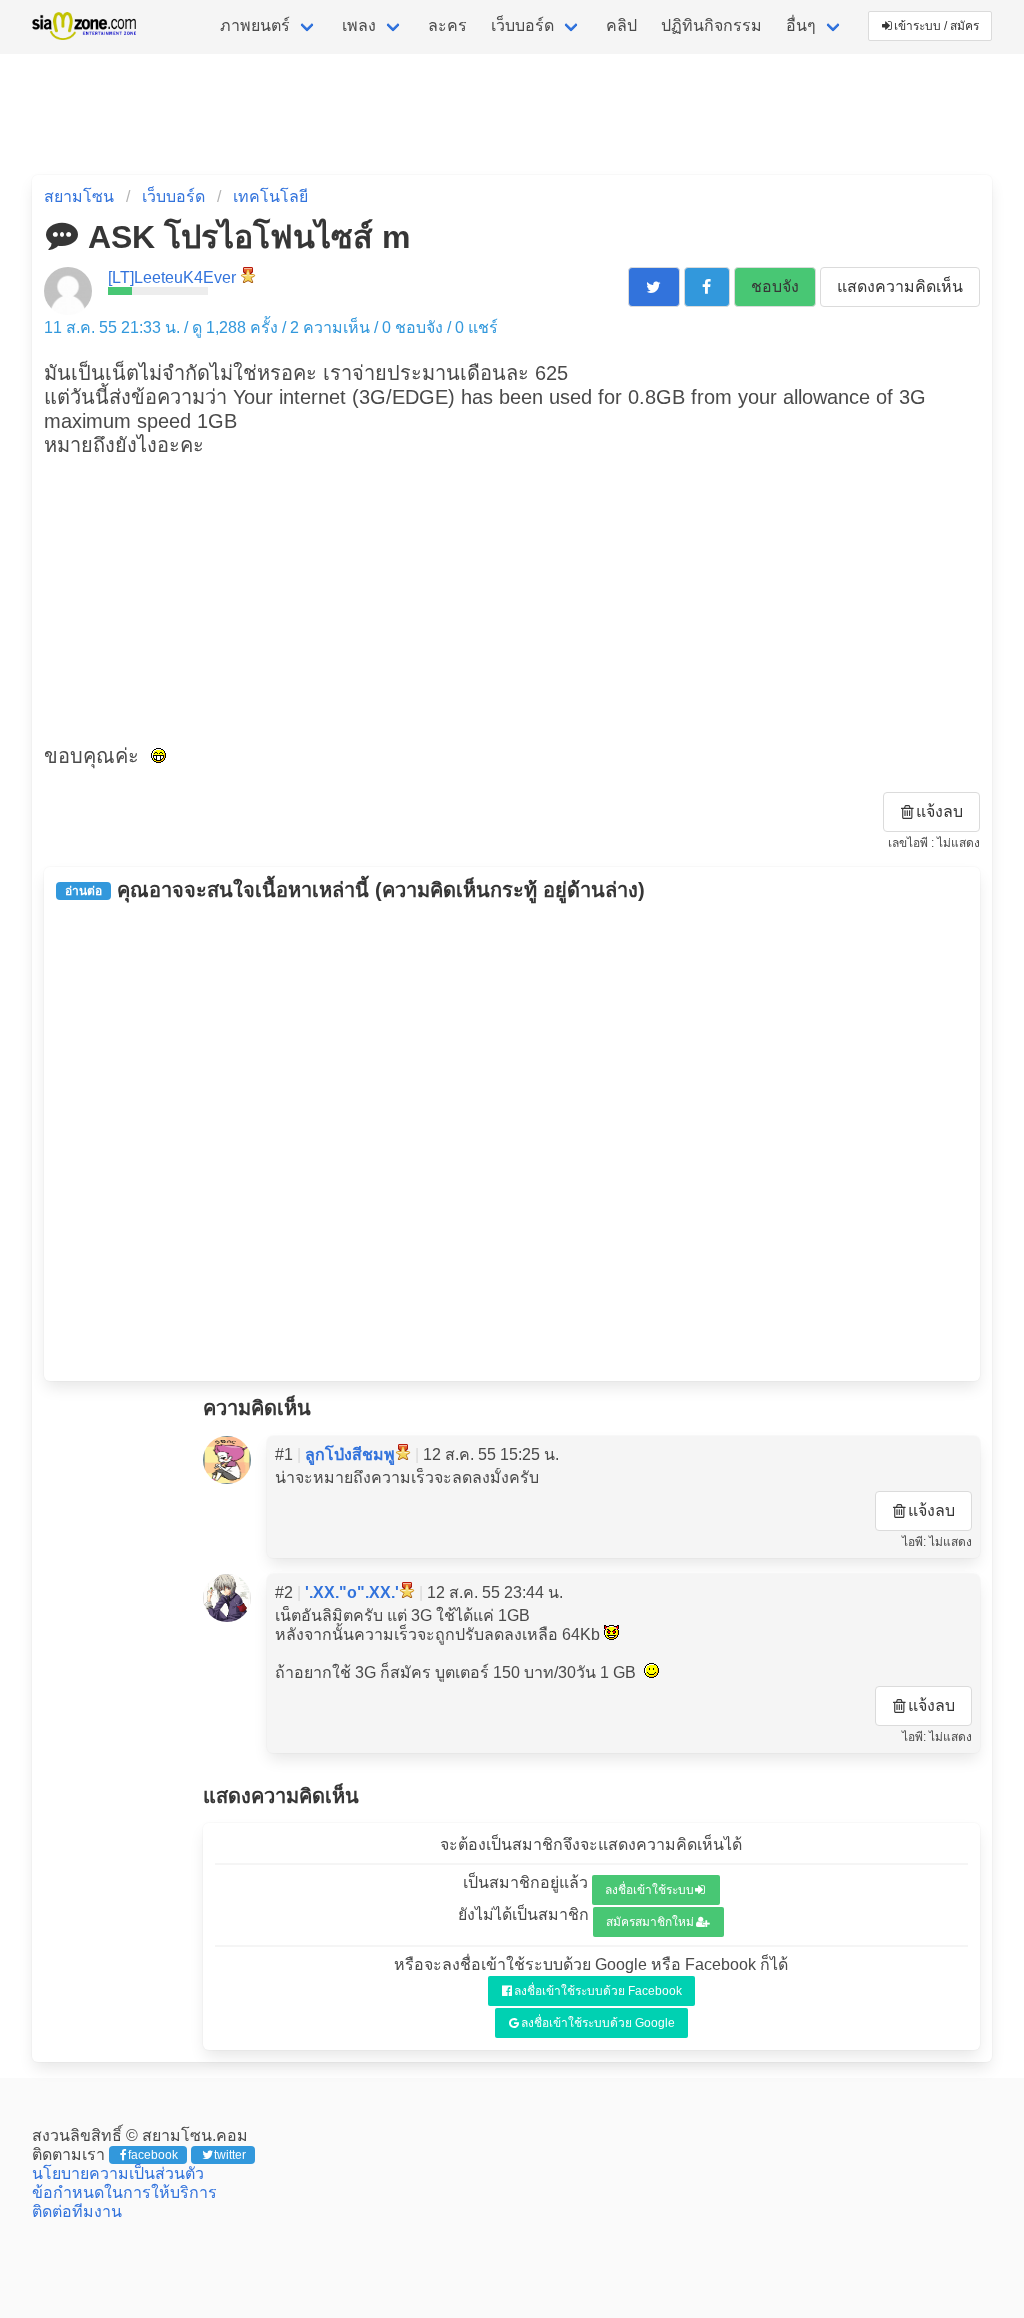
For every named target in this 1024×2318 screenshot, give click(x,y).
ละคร (447, 25)
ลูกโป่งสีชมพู (350, 1454)
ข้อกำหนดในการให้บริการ (124, 2192)
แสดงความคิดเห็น (900, 286)
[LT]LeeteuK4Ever (172, 277)
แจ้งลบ (939, 811)
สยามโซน (79, 196)
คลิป (621, 25)
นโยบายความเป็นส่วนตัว (118, 2173)
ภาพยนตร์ (255, 25)
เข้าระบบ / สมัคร (936, 26)
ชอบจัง (775, 286)
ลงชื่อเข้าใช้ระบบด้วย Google (598, 2023)
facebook (153, 2155)
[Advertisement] (512, 598)
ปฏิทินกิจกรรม (711, 25)
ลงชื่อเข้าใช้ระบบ (649, 1890)
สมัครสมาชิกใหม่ (650, 1922)
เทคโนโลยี (270, 196)
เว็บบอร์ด (522, 25)
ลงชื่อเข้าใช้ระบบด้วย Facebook (598, 1991)
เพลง (359, 25)
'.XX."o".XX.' (352, 1592)
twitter (230, 2155)
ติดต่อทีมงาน (77, 2211)
